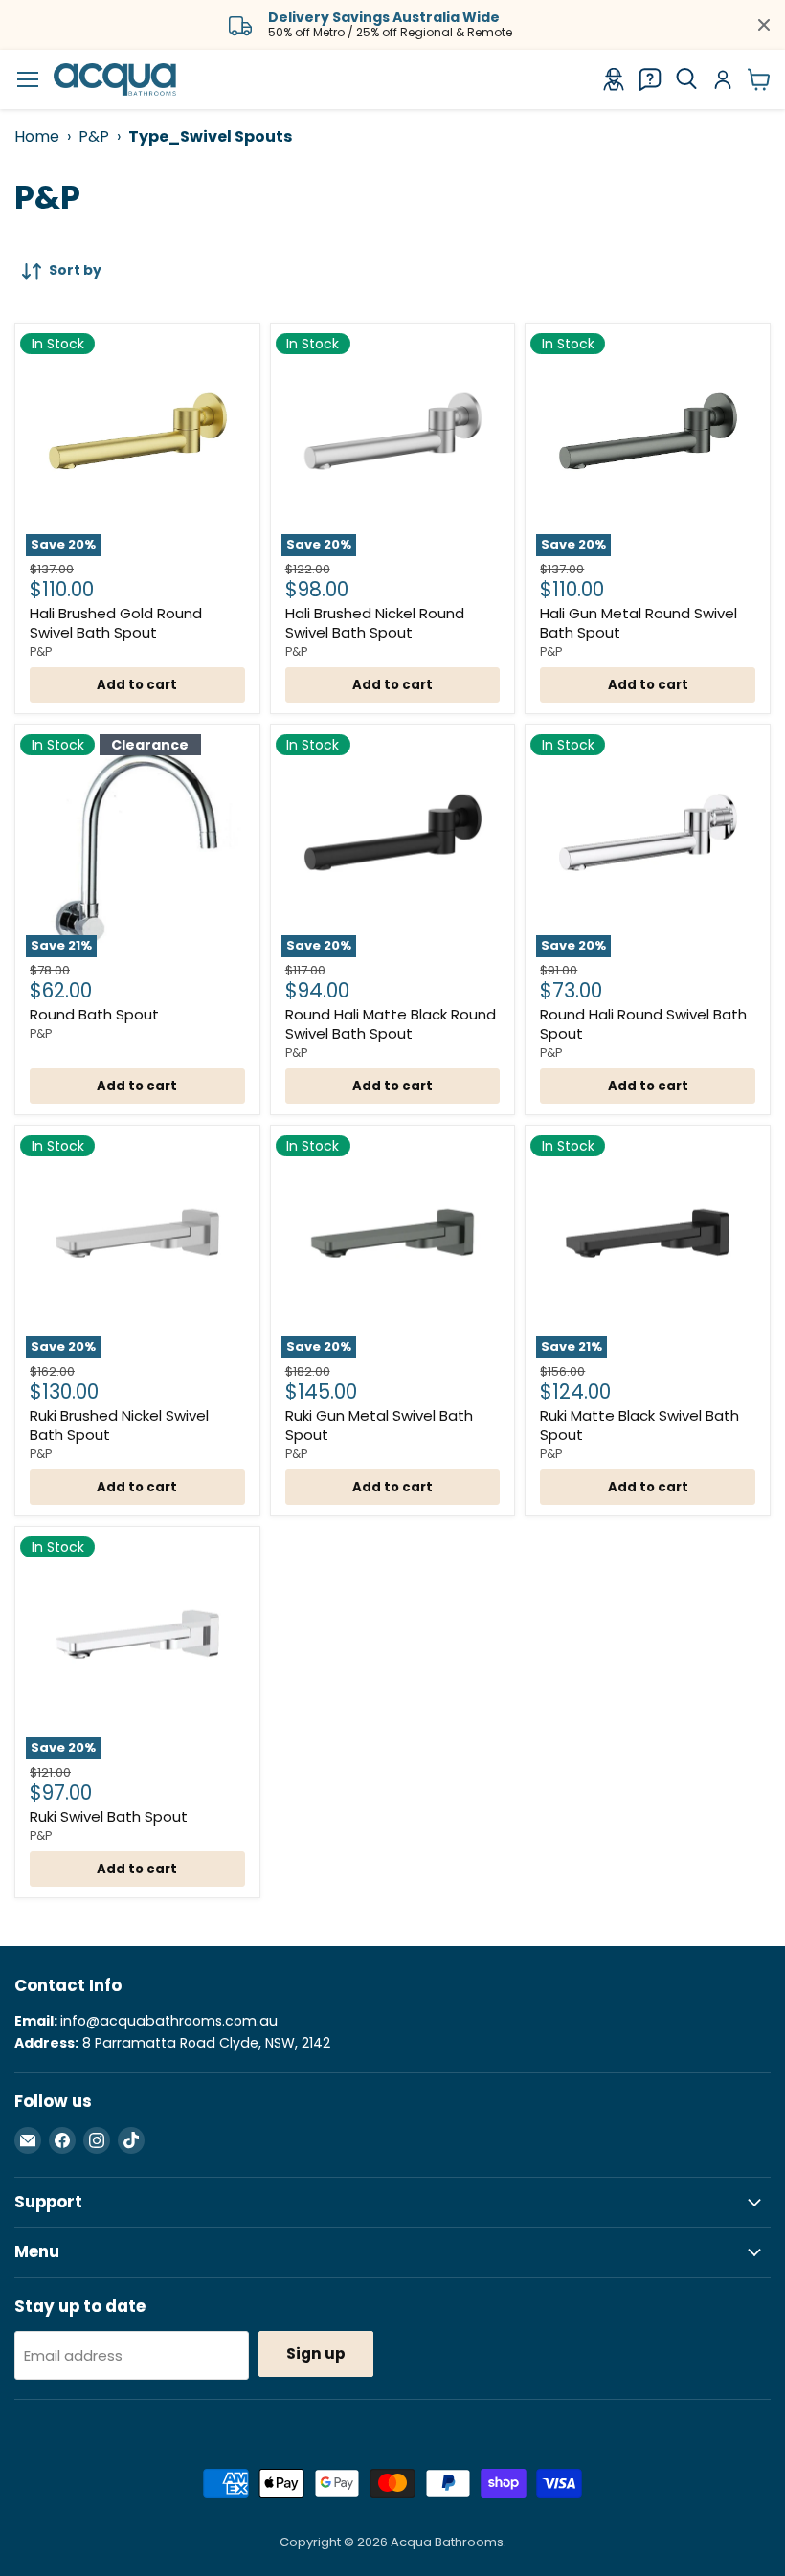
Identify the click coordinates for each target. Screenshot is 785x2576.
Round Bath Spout (94, 1014)
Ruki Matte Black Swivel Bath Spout (639, 1425)
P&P (94, 136)
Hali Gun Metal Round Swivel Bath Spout (639, 623)
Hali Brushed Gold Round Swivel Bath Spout (116, 623)
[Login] (723, 79)
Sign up (316, 2353)
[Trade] (614, 79)
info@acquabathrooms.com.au (169, 2021)
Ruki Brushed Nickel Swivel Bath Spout (119, 1425)
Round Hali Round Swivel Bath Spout (643, 1024)
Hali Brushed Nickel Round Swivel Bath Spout (375, 623)
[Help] (650, 79)
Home (37, 136)
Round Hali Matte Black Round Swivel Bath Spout (391, 1024)
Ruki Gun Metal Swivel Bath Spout (379, 1425)
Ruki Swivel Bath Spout (109, 1816)
